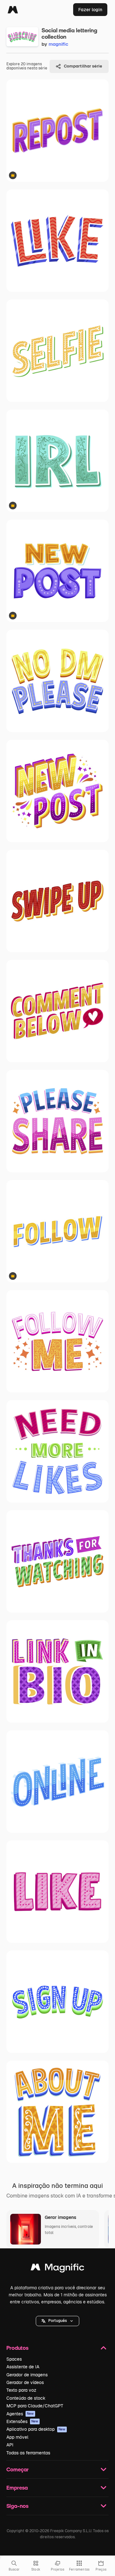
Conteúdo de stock (26, 2398)
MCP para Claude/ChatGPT (35, 2406)
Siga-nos (17, 2506)
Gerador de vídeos (25, 2382)
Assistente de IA (23, 2367)
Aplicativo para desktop (36, 2429)
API (10, 2445)
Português (57, 2321)
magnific (58, 44)
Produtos (17, 2348)
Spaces (14, 2359)
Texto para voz (21, 2390)
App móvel (17, 2437)
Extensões (22, 2421)
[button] (57, 2321)
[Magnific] (13, 10)
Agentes (20, 2414)
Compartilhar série (83, 66)
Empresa (17, 2488)
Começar (18, 2469)
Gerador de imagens (27, 2375)
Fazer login (90, 10)
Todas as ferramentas (28, 2453)
